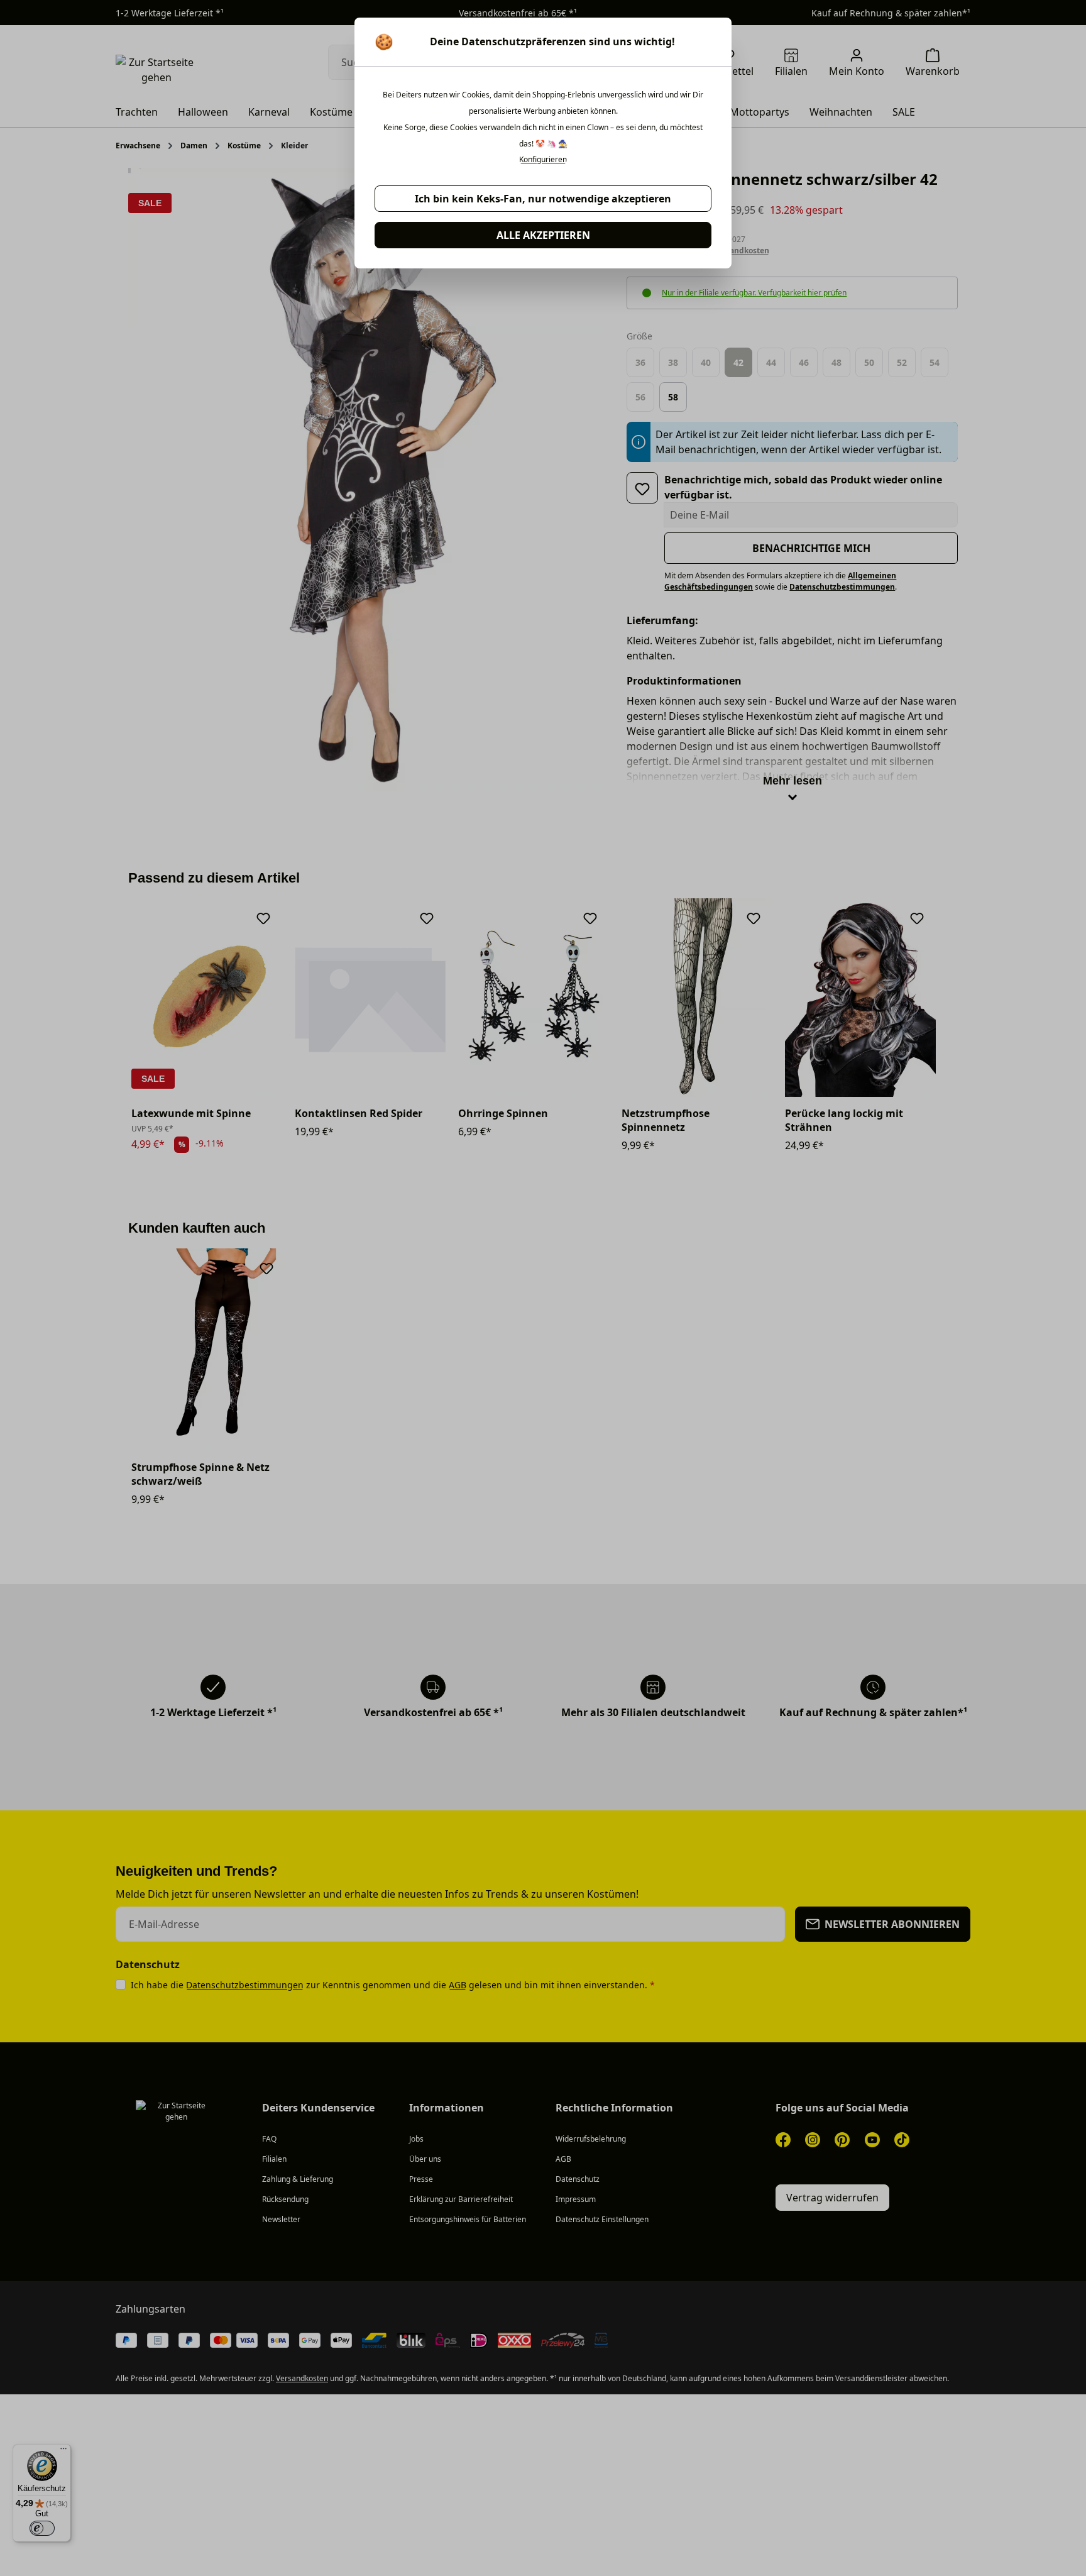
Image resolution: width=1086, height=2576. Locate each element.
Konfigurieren (543, 160)
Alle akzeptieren (543, 235)
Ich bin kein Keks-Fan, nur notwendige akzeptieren (543, 199)
